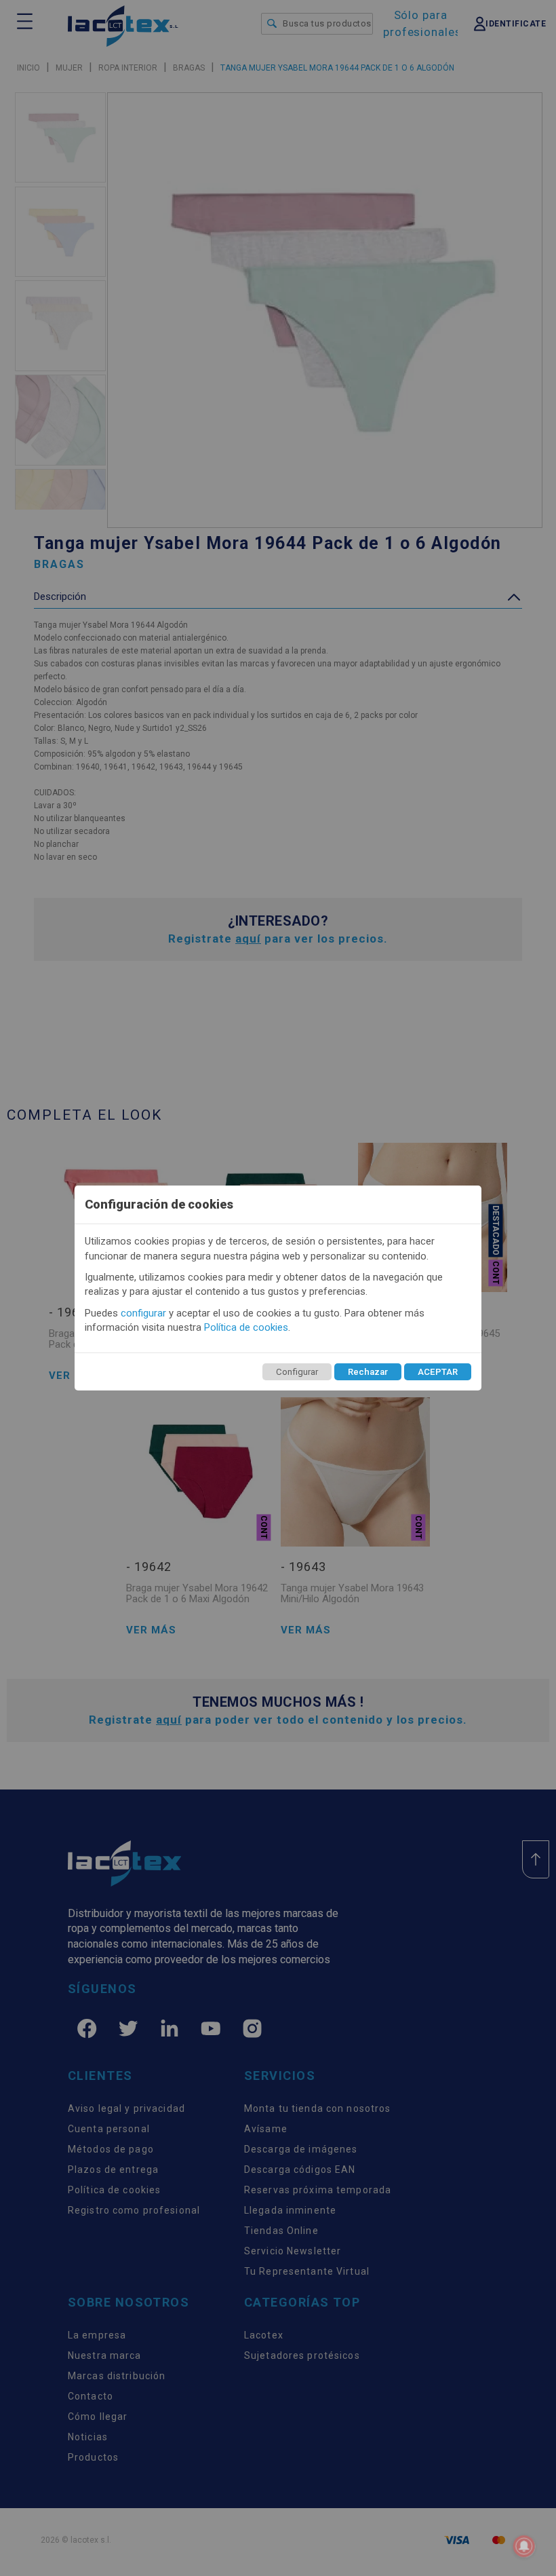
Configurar (297, 1372)
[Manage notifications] (524, 2546)
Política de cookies (246, 1327)
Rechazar (368, 1372)
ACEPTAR (438, 1372)
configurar (143, 1313)
